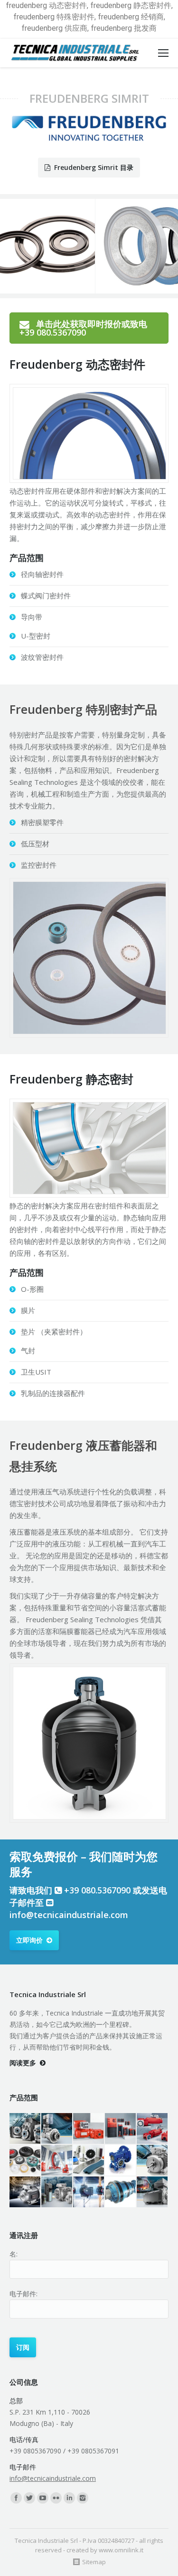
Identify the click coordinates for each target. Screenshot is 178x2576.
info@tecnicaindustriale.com (69, 1915)
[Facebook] (16, 2498)
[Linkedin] (69, 2498)
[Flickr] (56, 2498)
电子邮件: (23, 2294)
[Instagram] (83, 2498)
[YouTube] (43, 2498)
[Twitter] (29, 2498)
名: (14, 2254)
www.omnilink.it (121, 2550)
